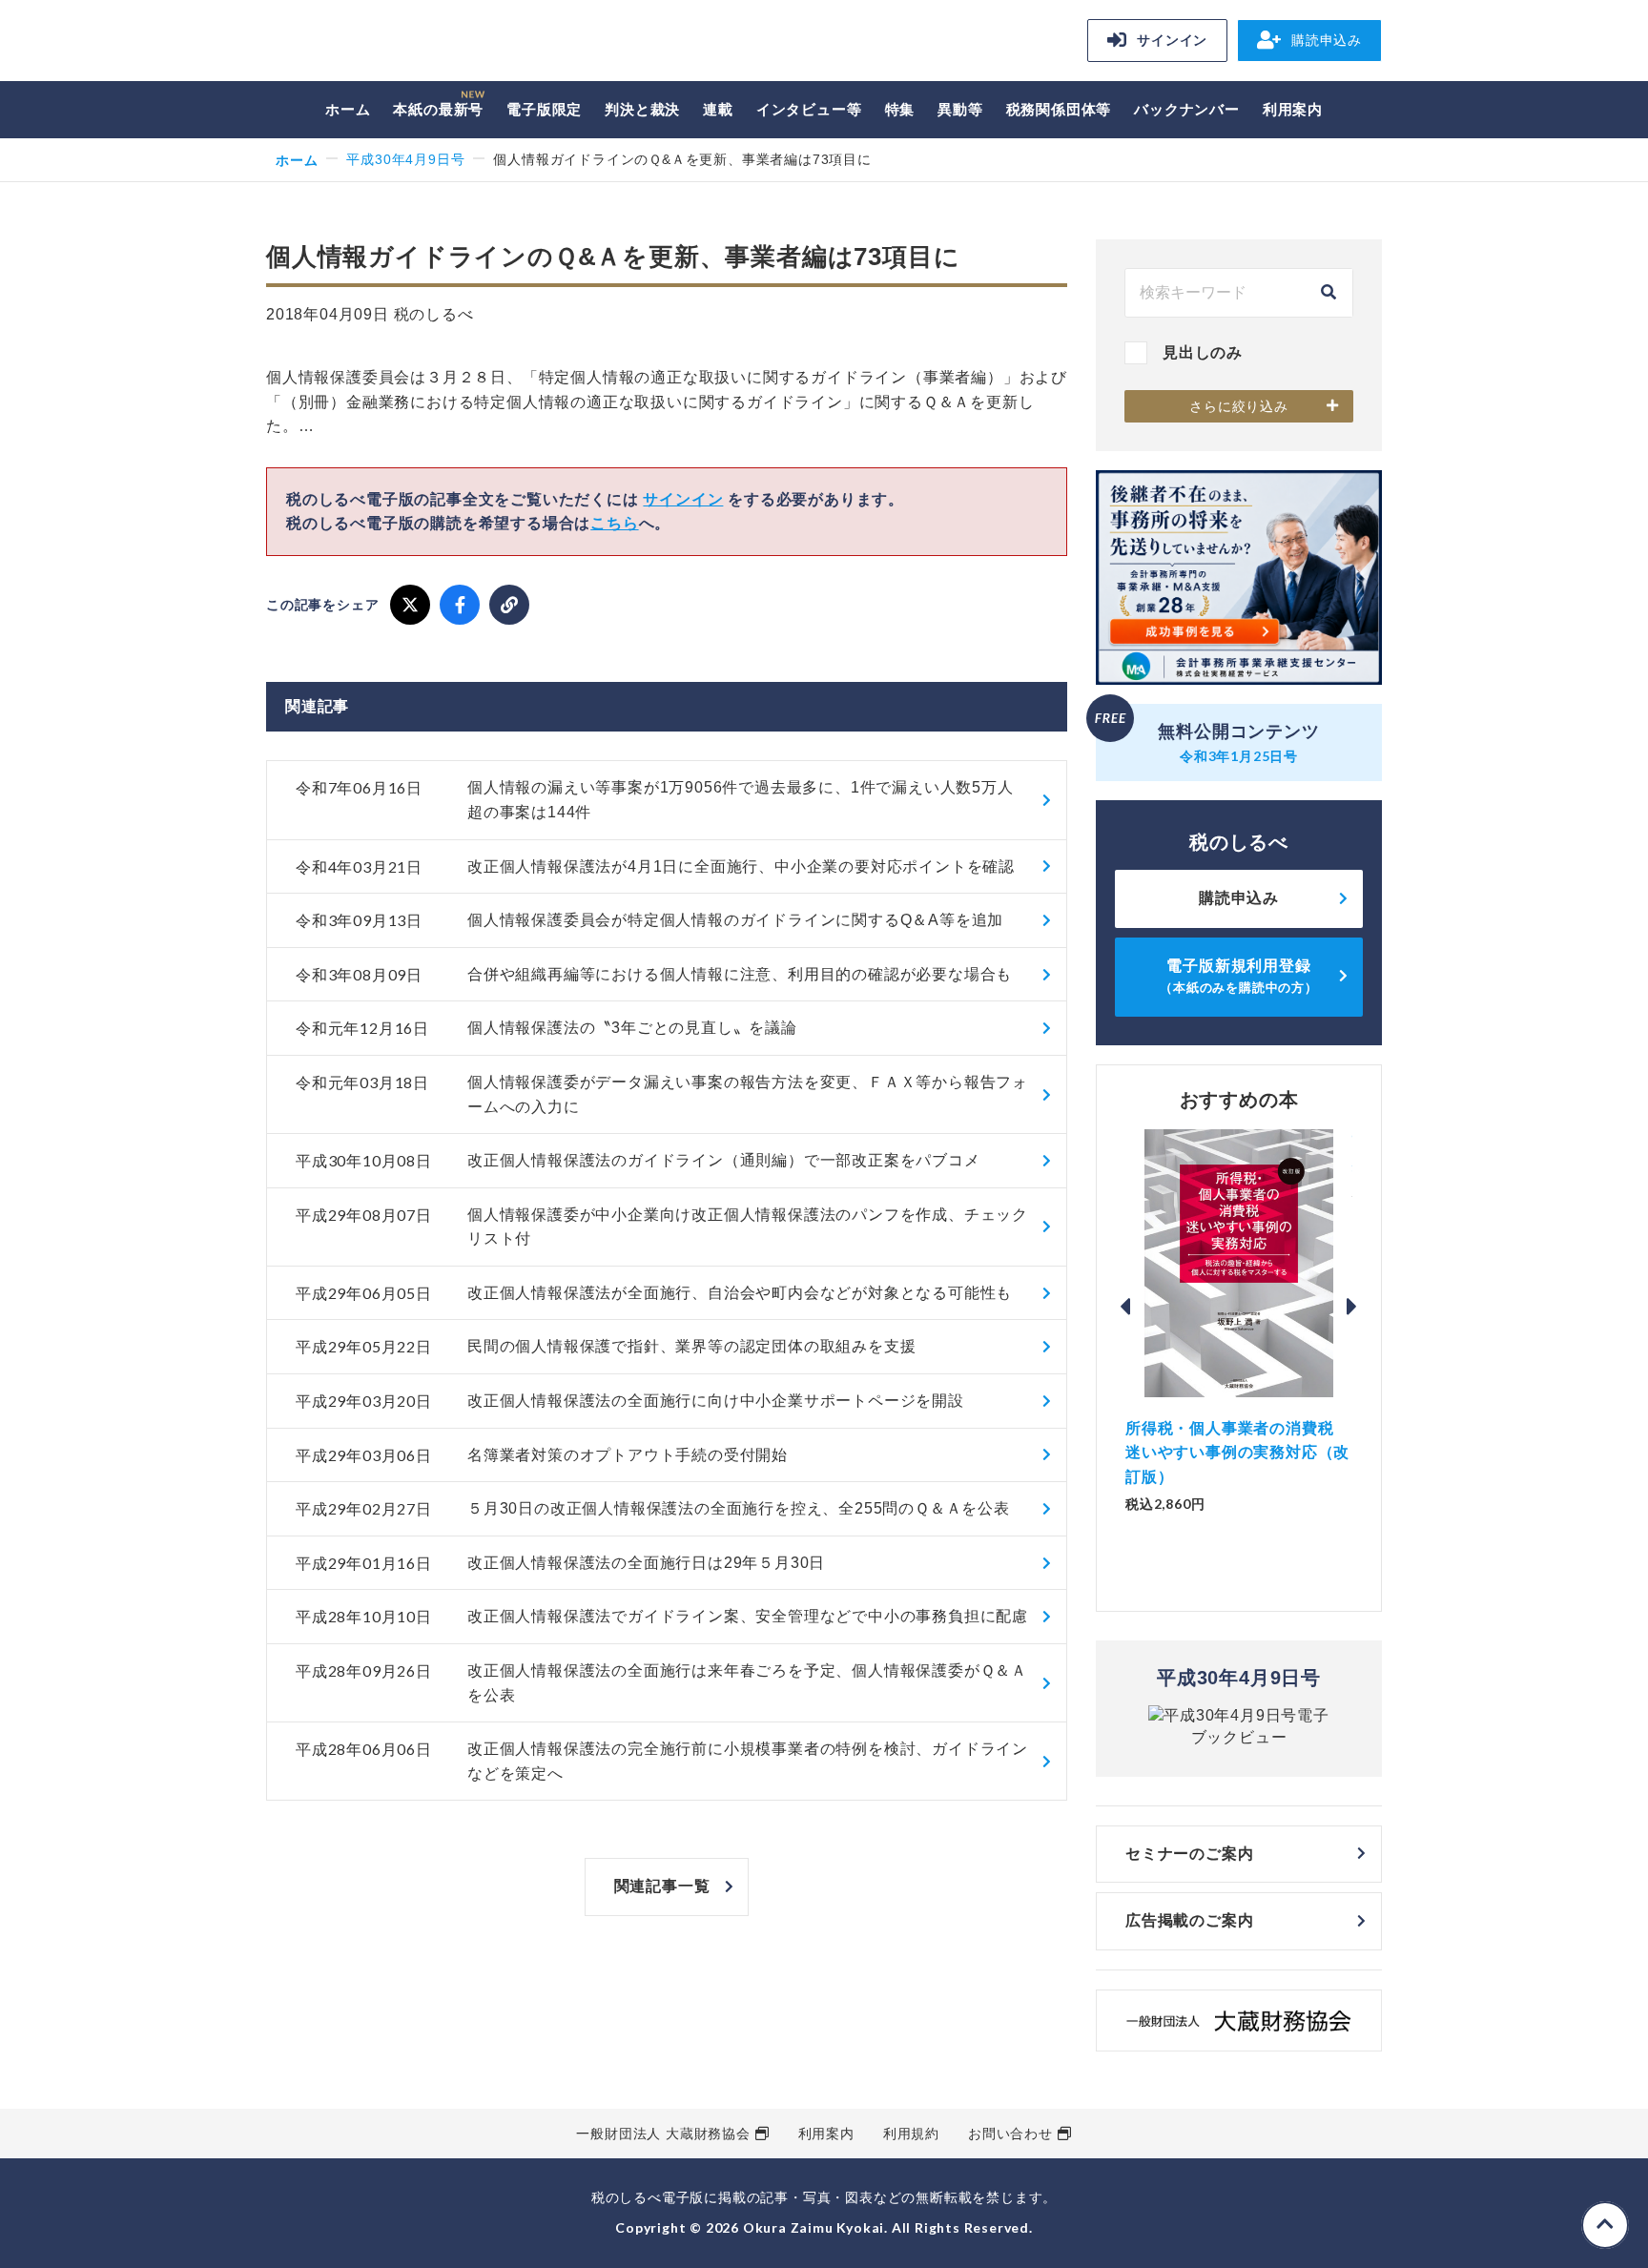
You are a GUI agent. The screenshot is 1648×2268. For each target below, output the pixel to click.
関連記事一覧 (662, 1886)
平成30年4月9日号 (405, 159)
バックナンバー (1187, 109)
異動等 (960, 109)
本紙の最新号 (438, 109)
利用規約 (911, 2134)
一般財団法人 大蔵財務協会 (663, 2134)
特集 (900, 109)
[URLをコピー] (509, 605)
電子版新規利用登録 (1239, 976)
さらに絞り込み (1239, 406)
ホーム (348, 109)
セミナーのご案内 (1189, 1854)
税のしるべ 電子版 (400, 43)
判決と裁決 (642, 109)
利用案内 (1293, 109)
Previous (1125, 1307)
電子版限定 (544, 109)
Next (1352, 1307)
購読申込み (1327, 40)
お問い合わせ (1010, 2134)
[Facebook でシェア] (460, 605)
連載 (718, 109)
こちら (614, 523)
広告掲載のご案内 (1189, 1920)
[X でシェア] (410, 605)
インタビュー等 (809, 109)
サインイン (1172, 40)
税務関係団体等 (1059, 109)
